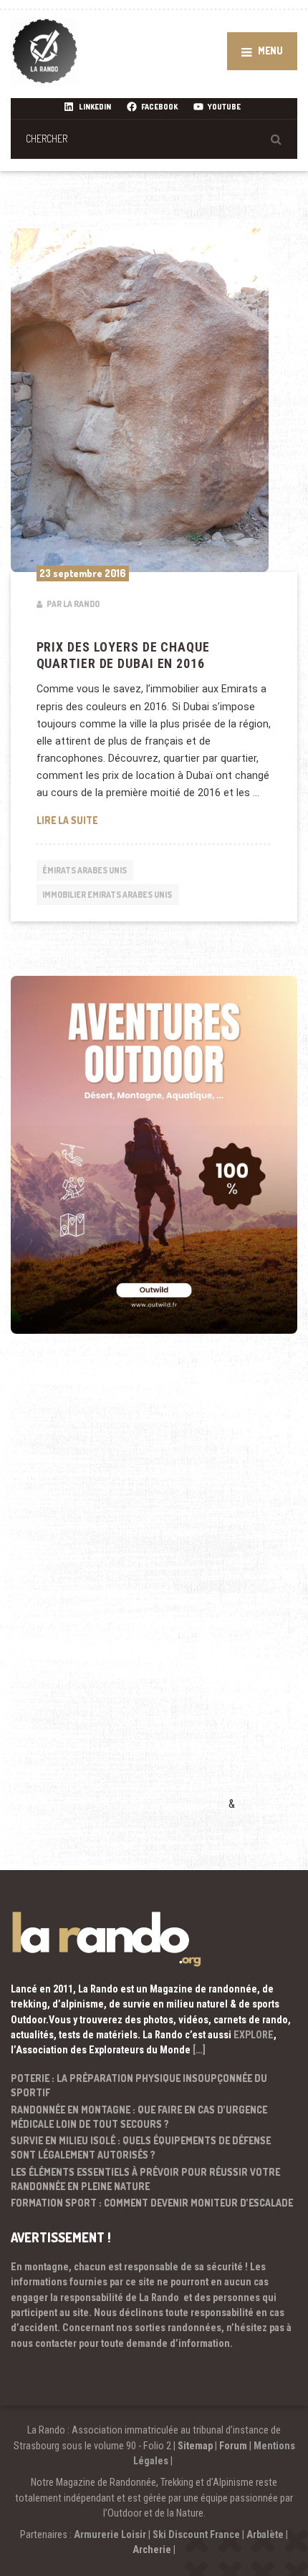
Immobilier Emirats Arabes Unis (107, 895)
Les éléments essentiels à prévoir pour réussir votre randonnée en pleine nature (145, 2179)
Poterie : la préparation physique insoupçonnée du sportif (139, 2085)
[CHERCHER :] (154, 139)
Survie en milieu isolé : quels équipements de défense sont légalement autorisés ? (141, 2148)
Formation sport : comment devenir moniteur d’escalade (152, 2203)
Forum (233, 2446)
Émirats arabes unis (85, 870)
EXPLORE (254, 2035)
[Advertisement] (118, 1593)
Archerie (152, 2550)
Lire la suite (154, 820)
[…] (199, 2050)
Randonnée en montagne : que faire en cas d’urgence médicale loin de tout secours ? (139, 2117)
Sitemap (195, 2446)
